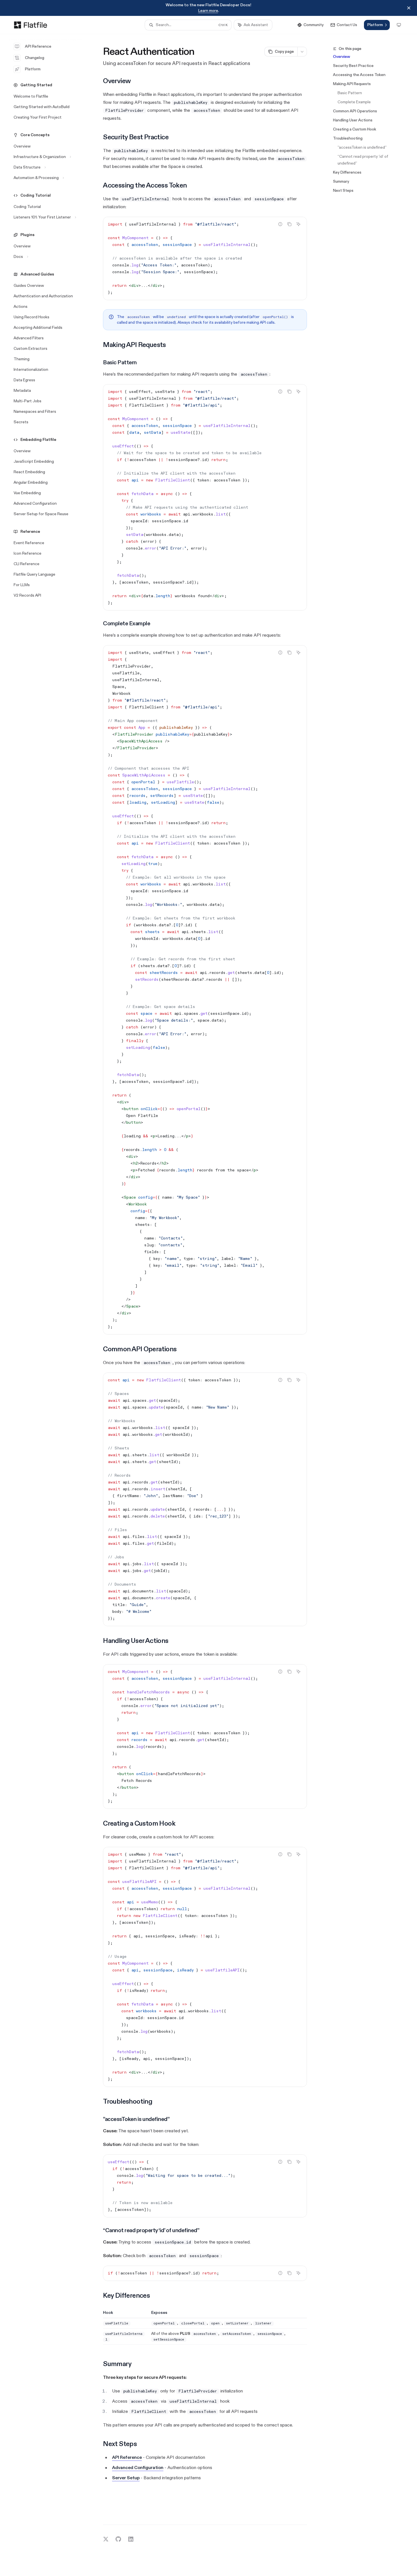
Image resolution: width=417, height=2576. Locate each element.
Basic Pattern (350, 93)
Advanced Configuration (138, 2468)
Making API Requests (352, 84)
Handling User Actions (353, 120)
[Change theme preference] (399, 25)
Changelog (35, 58)
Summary (341, 181)
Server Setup (126, 2478)
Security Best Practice (353, 66)
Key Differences (347, 172)
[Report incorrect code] (280, 224)
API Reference (38, 46)
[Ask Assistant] (298, 224)
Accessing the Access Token (359, 75)
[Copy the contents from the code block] (289, 224)
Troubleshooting (348, 138)
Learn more (208, 11)
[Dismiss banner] (409, 8)
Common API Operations (355, 111)
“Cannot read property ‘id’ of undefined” (363, 160)
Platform (33, 69)
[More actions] (302, 52)
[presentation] (205, 497)
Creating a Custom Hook (355, 129)
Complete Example (354, 102)
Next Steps (343, 191)
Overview (342, 57)
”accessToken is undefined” (362, 147)
